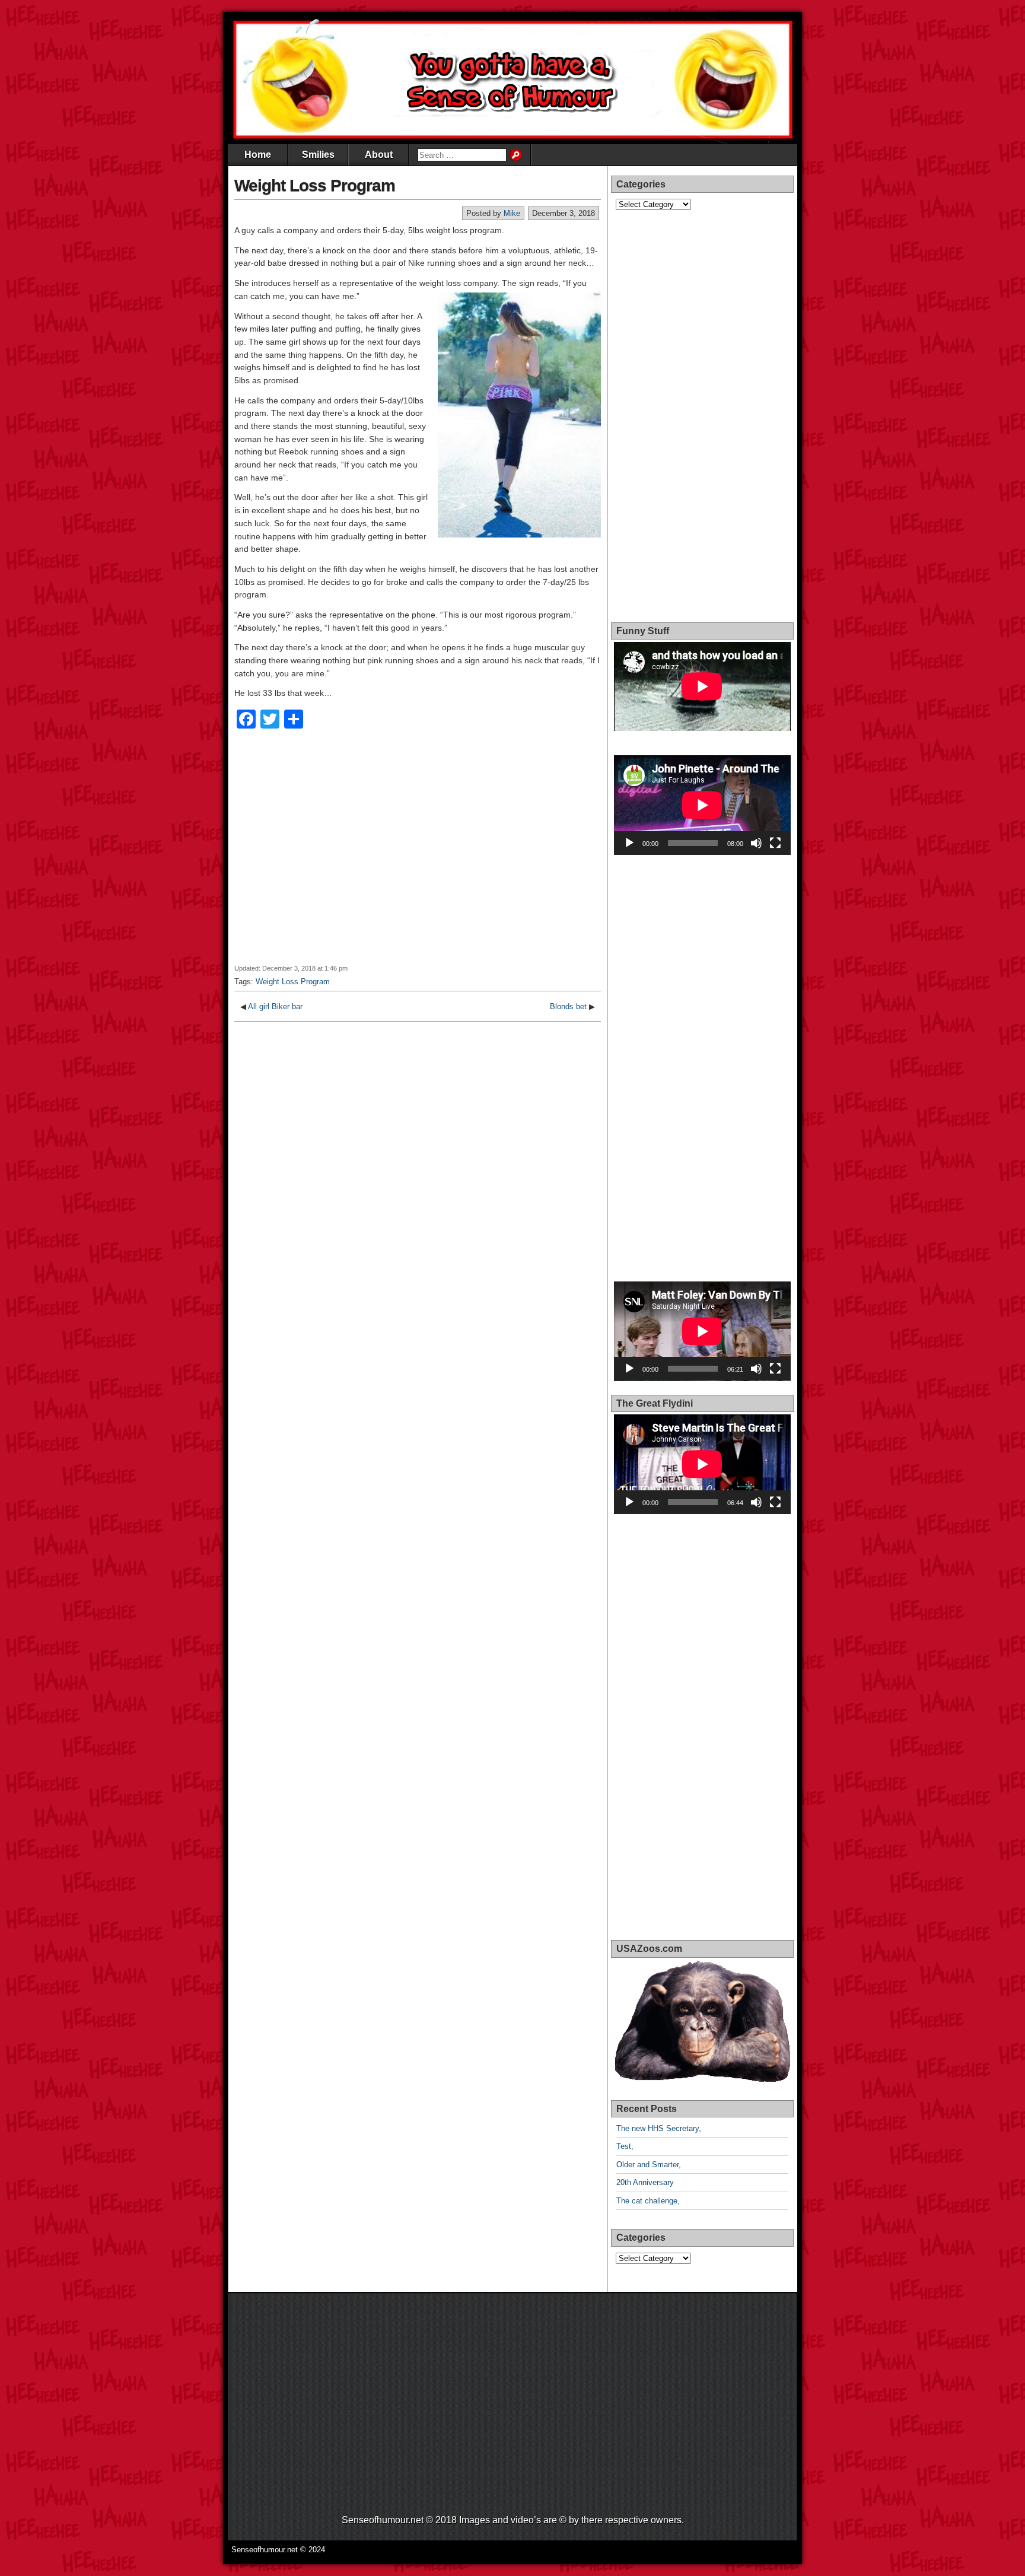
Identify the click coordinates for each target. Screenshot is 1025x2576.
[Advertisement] (418, 854)
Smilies (318, 155)
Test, (625, 2146)
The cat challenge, (648, 2201)
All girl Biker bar (275, 1006)
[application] (702, 805)
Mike (512, 213)
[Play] (629, 843)
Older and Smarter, (649, 2165)
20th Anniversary (645, 2182)
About (379, 155)
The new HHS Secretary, (659, 2128)
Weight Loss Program (315, 185)
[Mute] (756, 843)
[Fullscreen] (775, 843)
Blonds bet (568, 1006)
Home (258, 155)
